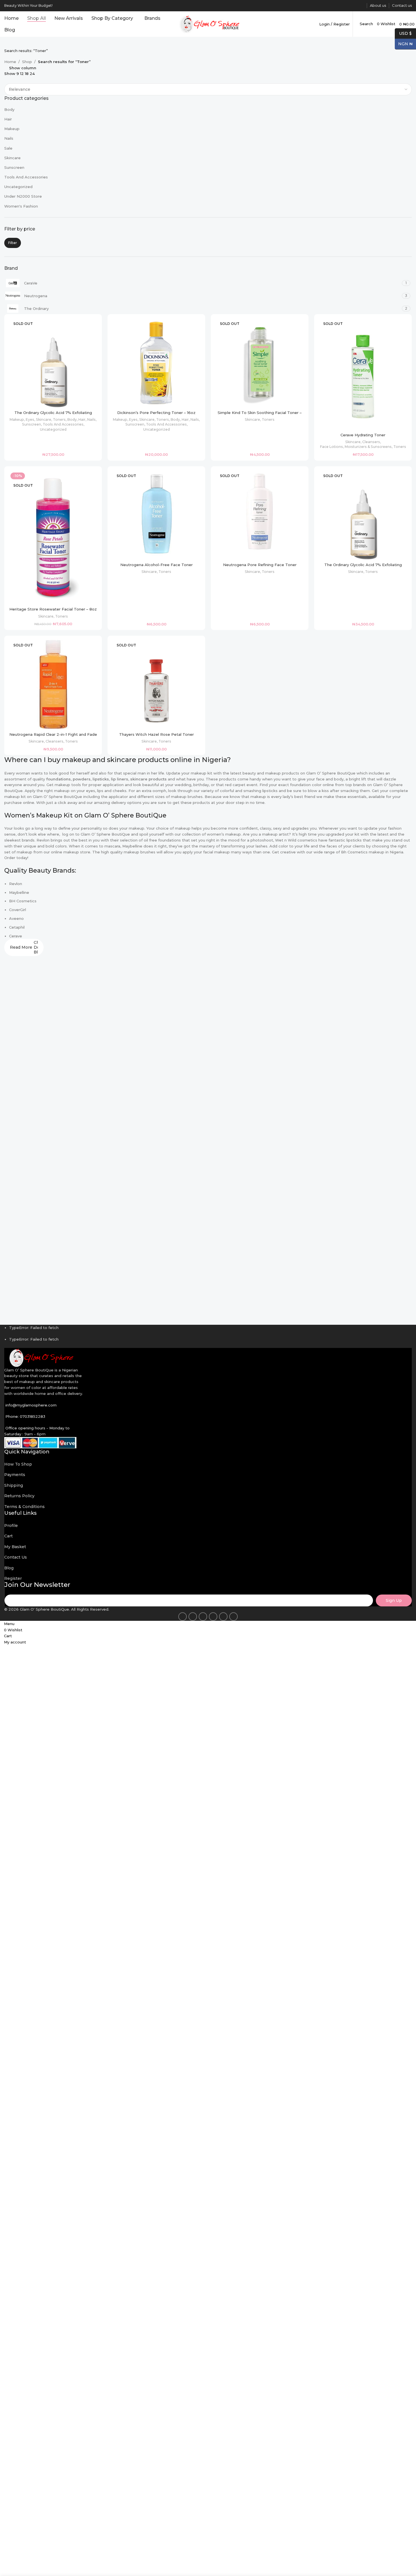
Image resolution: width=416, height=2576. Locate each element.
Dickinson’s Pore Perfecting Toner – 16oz (156, 413)
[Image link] (40, 1357)
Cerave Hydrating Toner (363, 435)
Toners (59, 419)
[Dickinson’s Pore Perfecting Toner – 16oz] (156, 363)
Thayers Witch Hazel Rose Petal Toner (156, 734)
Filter (13, 243)
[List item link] (208, 1464)
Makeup (12, 129)
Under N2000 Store (23, 196)
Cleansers (371, 442)
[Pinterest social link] (341, 6)
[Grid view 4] (23, 80)
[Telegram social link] (361, 6)
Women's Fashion (21, 206)
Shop (27, 62)
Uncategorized (18, 187)
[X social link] (335, 6)
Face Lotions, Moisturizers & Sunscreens (356, 447)
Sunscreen (14, 167)
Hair (8, 119)
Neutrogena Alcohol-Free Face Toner (156, 565)
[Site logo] (208, 23)
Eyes (30, 419)
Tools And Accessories (26, 177)
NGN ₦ (404, 44)
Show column (23, 68)
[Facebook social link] (328, 6)
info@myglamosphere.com (31, 1405)
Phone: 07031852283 (25, 1416)
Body (9, 109)
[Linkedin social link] (348, 6)
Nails (9, 138)
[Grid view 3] (15, 80)
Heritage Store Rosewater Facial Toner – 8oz (53, 609)
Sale (8, 148)
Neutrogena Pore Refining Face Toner (260, 565)
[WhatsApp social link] (354, 6)
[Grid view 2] (7, 80)
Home (10, 62)
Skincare (12, 158)
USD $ (403, 33)
